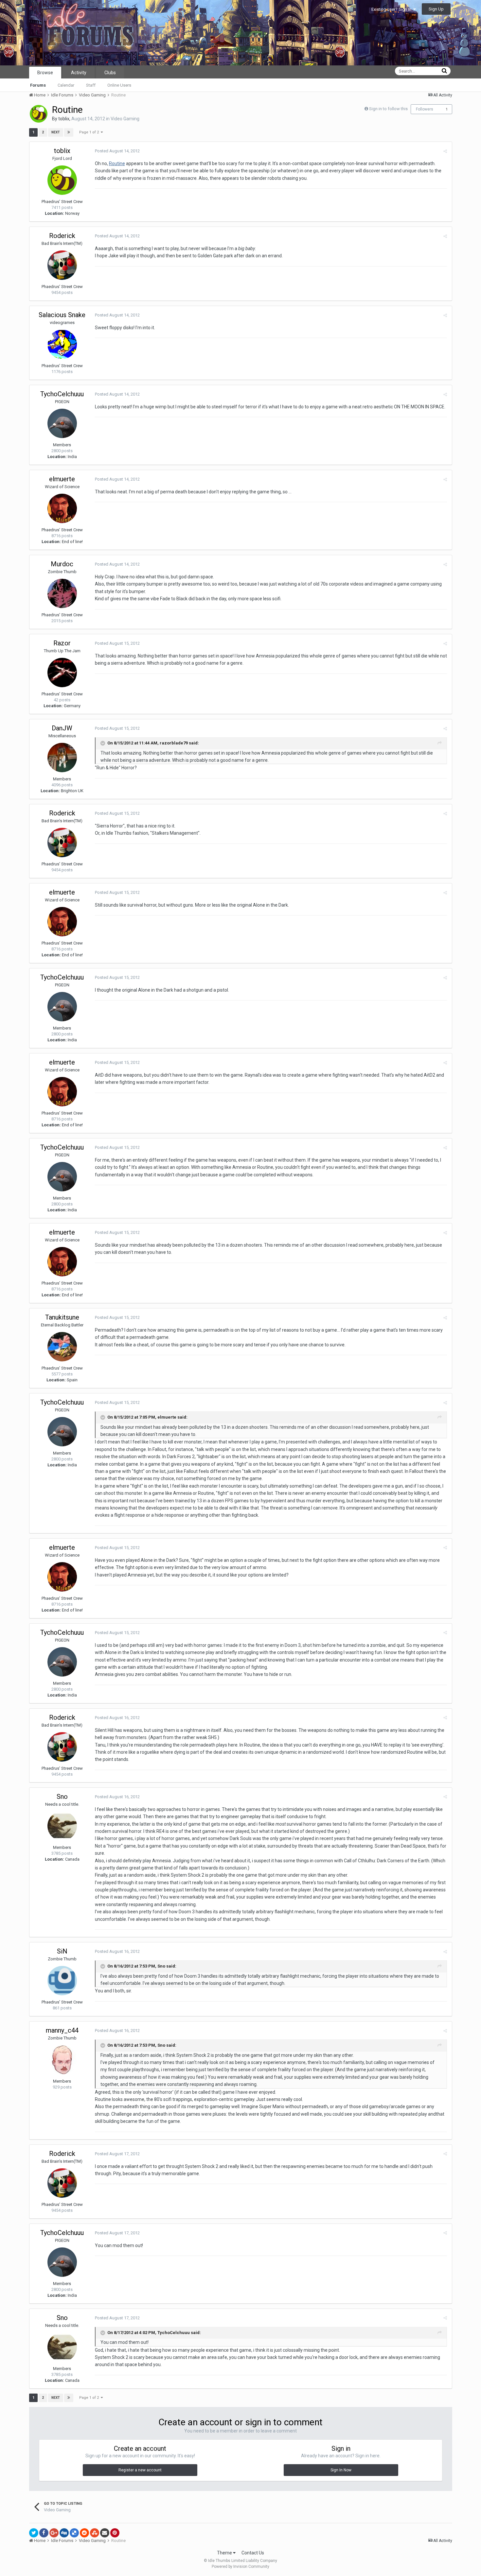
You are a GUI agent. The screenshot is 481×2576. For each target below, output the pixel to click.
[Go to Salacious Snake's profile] (62, 344)
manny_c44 (62, 2030)
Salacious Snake (62, 315)
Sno (62, 1797)
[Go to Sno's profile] (62, 1826)
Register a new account (140, 2470)
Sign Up (436, 9)
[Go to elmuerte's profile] (62, 508)
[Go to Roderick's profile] (62, 265)
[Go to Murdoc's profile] (62, 593)
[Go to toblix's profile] (39, 114)
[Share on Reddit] (84, 2533)
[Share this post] (445, 151)
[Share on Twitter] (34, 2533)
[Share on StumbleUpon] (95, 2533)
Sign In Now (341, 2470)
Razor (62, 643)
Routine (117, 163)
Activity (79, 73)
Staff (91, 85)
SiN (62, 1951)
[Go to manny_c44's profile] (62, 2060)
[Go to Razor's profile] (62, 673)
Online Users (119, 85)
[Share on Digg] (64, 2533)
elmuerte (62, 479)
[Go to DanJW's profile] (62, 758)
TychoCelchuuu (62, 394)
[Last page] (69, 132)
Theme (225, 2553)
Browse (45, 73)
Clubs (110, 73)
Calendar (66, 85)
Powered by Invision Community (240, 2567)
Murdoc (62, 564)
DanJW (62, 728)
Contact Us (253, 2553)
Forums (38, 85)
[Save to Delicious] (74, 2533)
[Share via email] (105, 2533)
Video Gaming (125, 119)
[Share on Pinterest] (115, 2533)
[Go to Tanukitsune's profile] (62, 1347)
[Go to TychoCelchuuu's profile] (62, 423)
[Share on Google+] (54, 2533)
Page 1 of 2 (90, 132)
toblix (64, 119)
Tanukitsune (62, 1317)
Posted (117, 151)
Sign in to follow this (388, 109)
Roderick (62, 236)
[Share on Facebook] (44, 2533)
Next (56, 132)
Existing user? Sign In (392, 9)
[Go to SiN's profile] (62, 1981)
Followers (425, 109)
